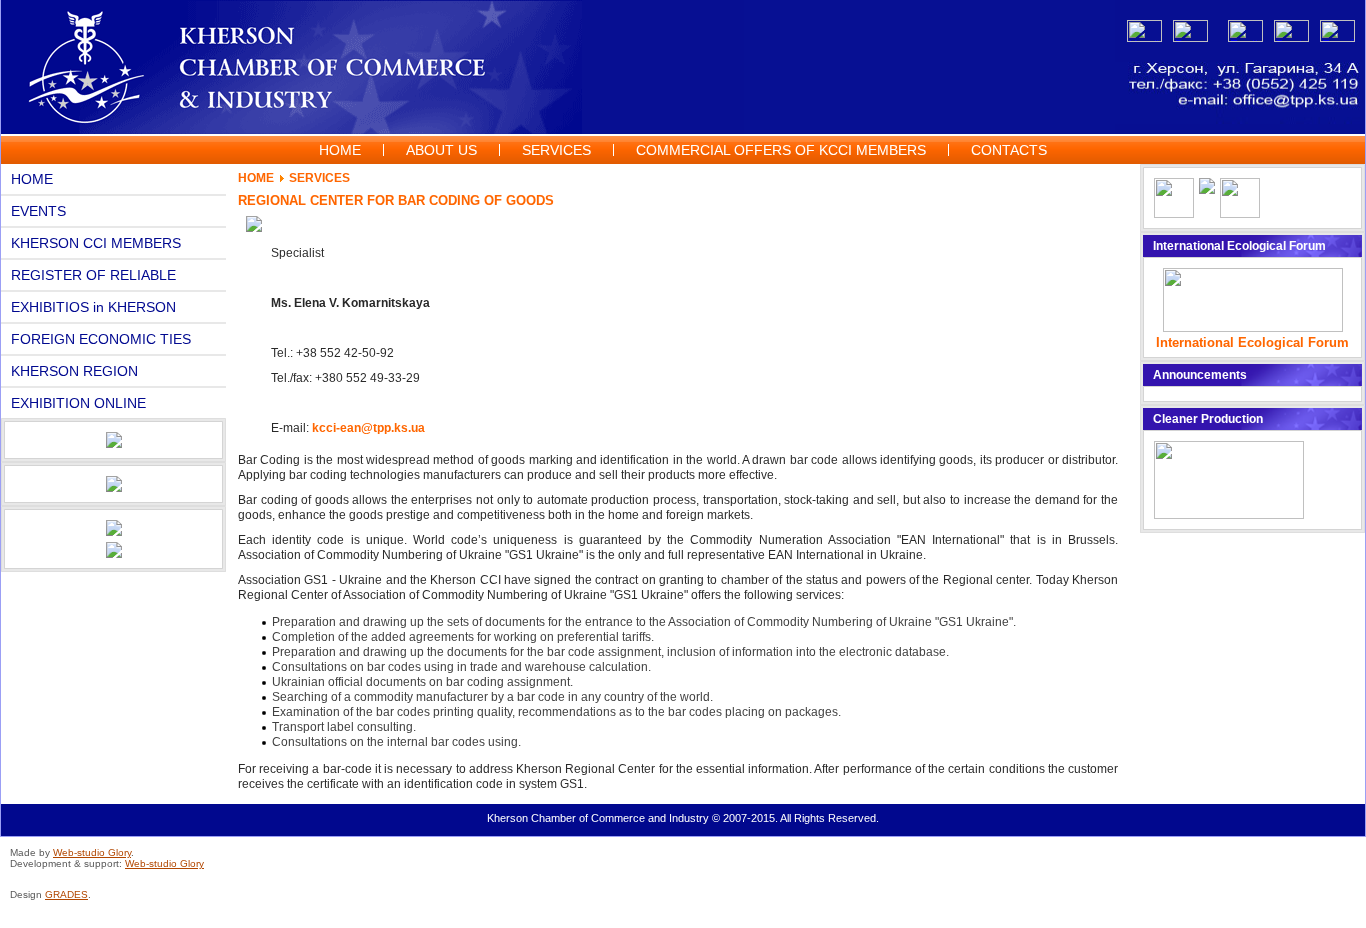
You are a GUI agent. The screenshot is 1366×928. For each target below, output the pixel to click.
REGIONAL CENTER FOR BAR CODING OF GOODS (396, 200)
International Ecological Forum (1252, 342)
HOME (256, 178)
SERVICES (319, 178)
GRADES (66, 894)
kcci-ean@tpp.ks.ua (368, 428)
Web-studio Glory (92, 852)
